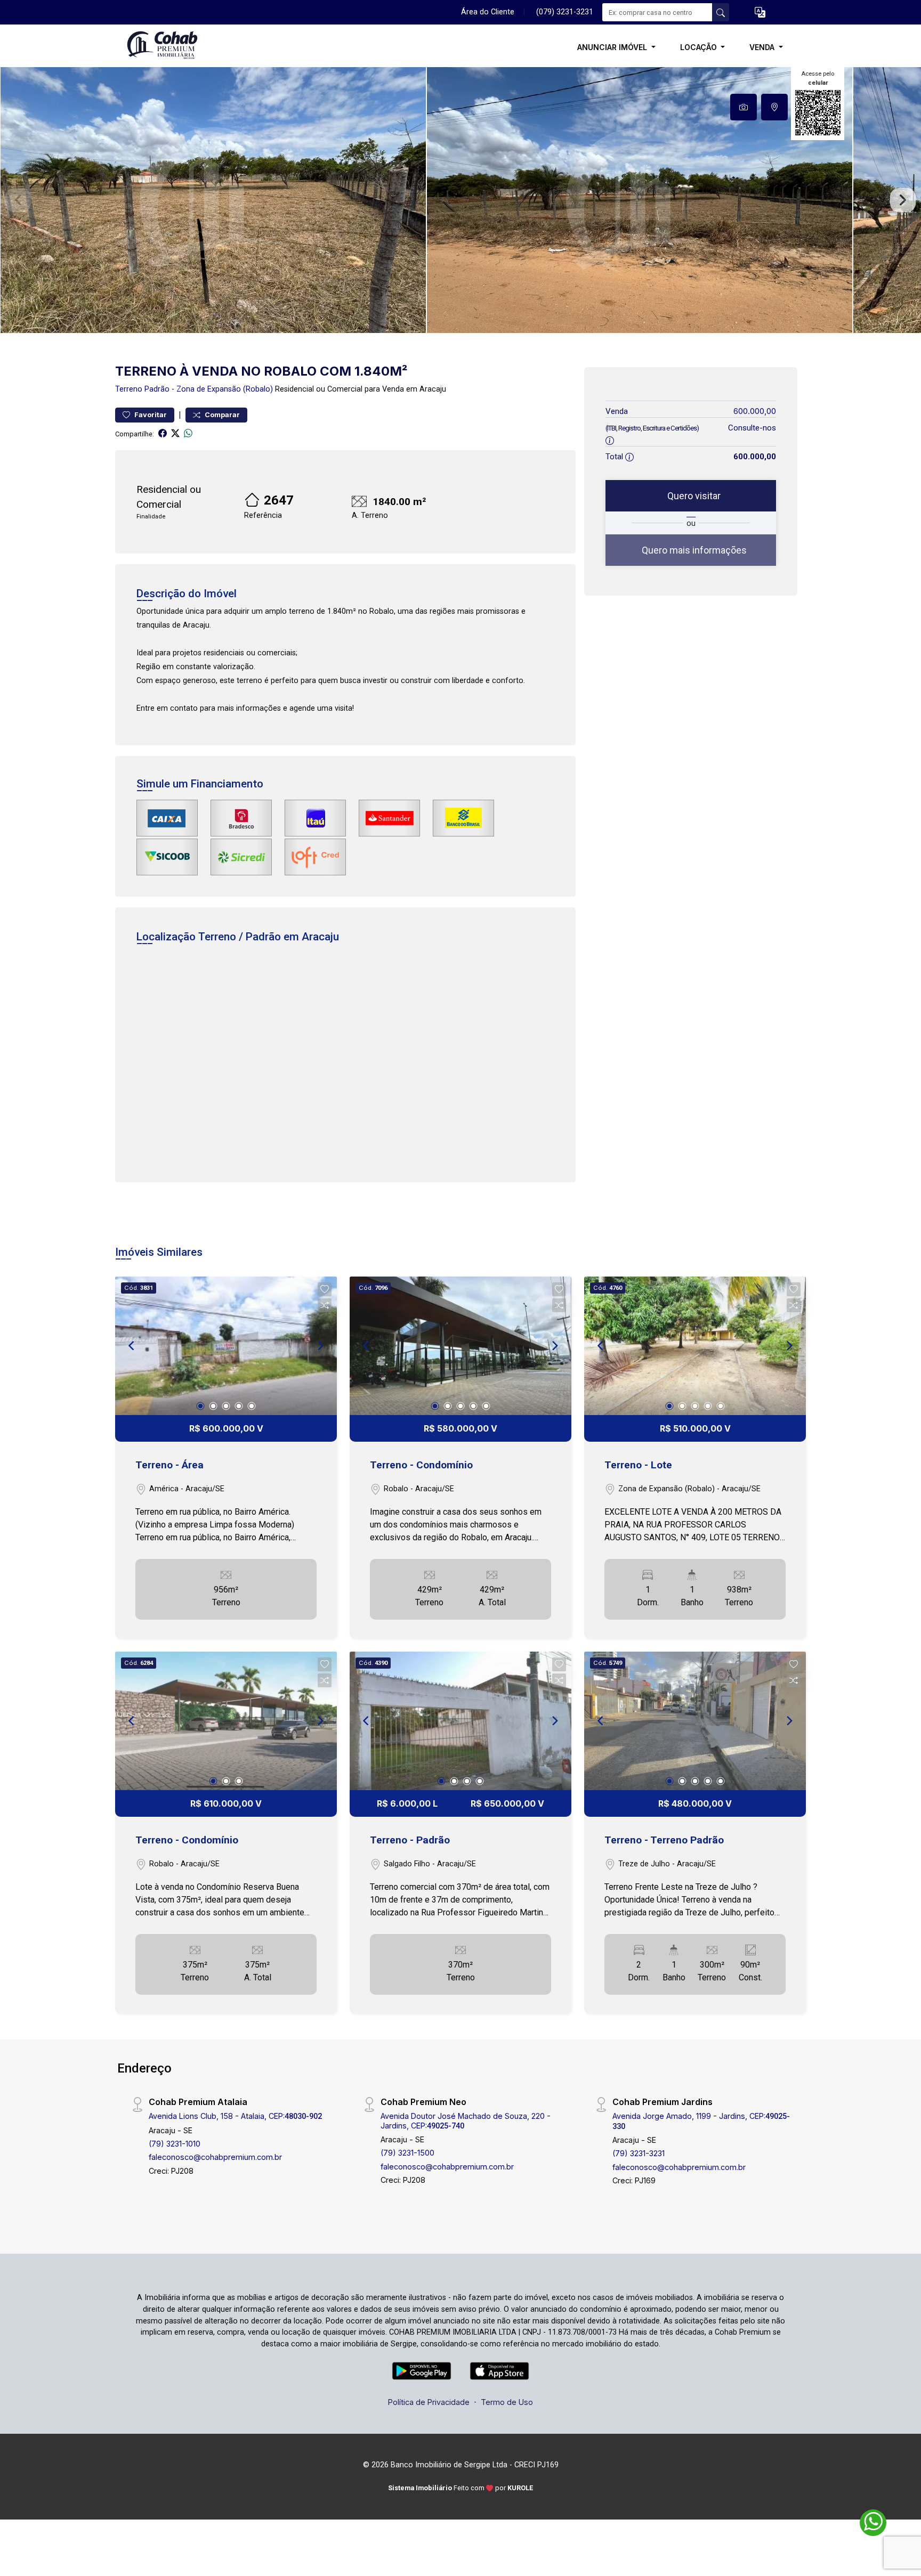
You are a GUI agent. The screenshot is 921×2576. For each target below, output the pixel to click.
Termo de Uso (507, 2402)
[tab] (744, 107)
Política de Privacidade (429, 2402)
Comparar (221, 415)
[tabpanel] (461, 200)
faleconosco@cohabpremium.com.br (215, 2157)
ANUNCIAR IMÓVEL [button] (613, 47)
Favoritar (150, 415)
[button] (760, 13)
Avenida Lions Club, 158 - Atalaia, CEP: (235, 2116)
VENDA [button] (763, 47)
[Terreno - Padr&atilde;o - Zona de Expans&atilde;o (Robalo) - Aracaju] (168, 47)
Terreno (129, 389)
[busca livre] (721, 12)
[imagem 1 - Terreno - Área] (226, 1346)
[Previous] (132, 1346)
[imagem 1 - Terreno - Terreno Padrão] (695, 1721)
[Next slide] (903, 200)
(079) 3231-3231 (565, 12)
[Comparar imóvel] (325, 1305)
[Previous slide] (18, 200)
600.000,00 (755, 411)
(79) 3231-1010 (175, 2144)
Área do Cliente (488, 12)
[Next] (320, 1346)
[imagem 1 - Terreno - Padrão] (461, 1721)
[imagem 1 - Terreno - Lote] (695, 1346)
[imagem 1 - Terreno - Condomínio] (461, 1346)
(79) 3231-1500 (407, 2153)
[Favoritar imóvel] (325, 1289)
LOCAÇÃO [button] (700, 47)
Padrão (157, 389)
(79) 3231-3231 (639, 2153)
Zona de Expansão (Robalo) (225, 389)
